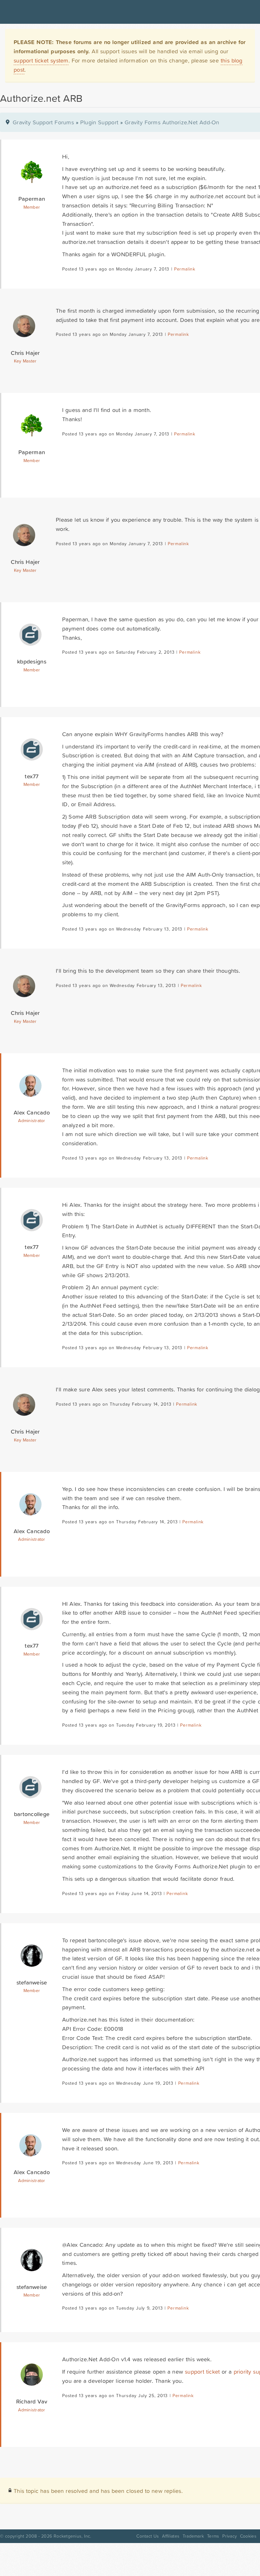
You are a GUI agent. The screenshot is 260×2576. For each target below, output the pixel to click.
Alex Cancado (32, 1112)
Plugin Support (99, 122)
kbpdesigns (32, 661)
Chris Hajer (25, 353)
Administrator (32, 1121)
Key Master (25, 361)
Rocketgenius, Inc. (72, 2536)
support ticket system (41, 60)
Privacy (230, 2536)
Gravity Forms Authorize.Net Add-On (172, 122)
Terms (213, 2536)
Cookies (248, 2536)
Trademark (193, 2536)
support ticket (202, 2372)
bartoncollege (32, 1814)
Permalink (185, 269)
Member (32, 207)
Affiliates (171, 2536)
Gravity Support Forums (43, 122)
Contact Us (148, 2536)
